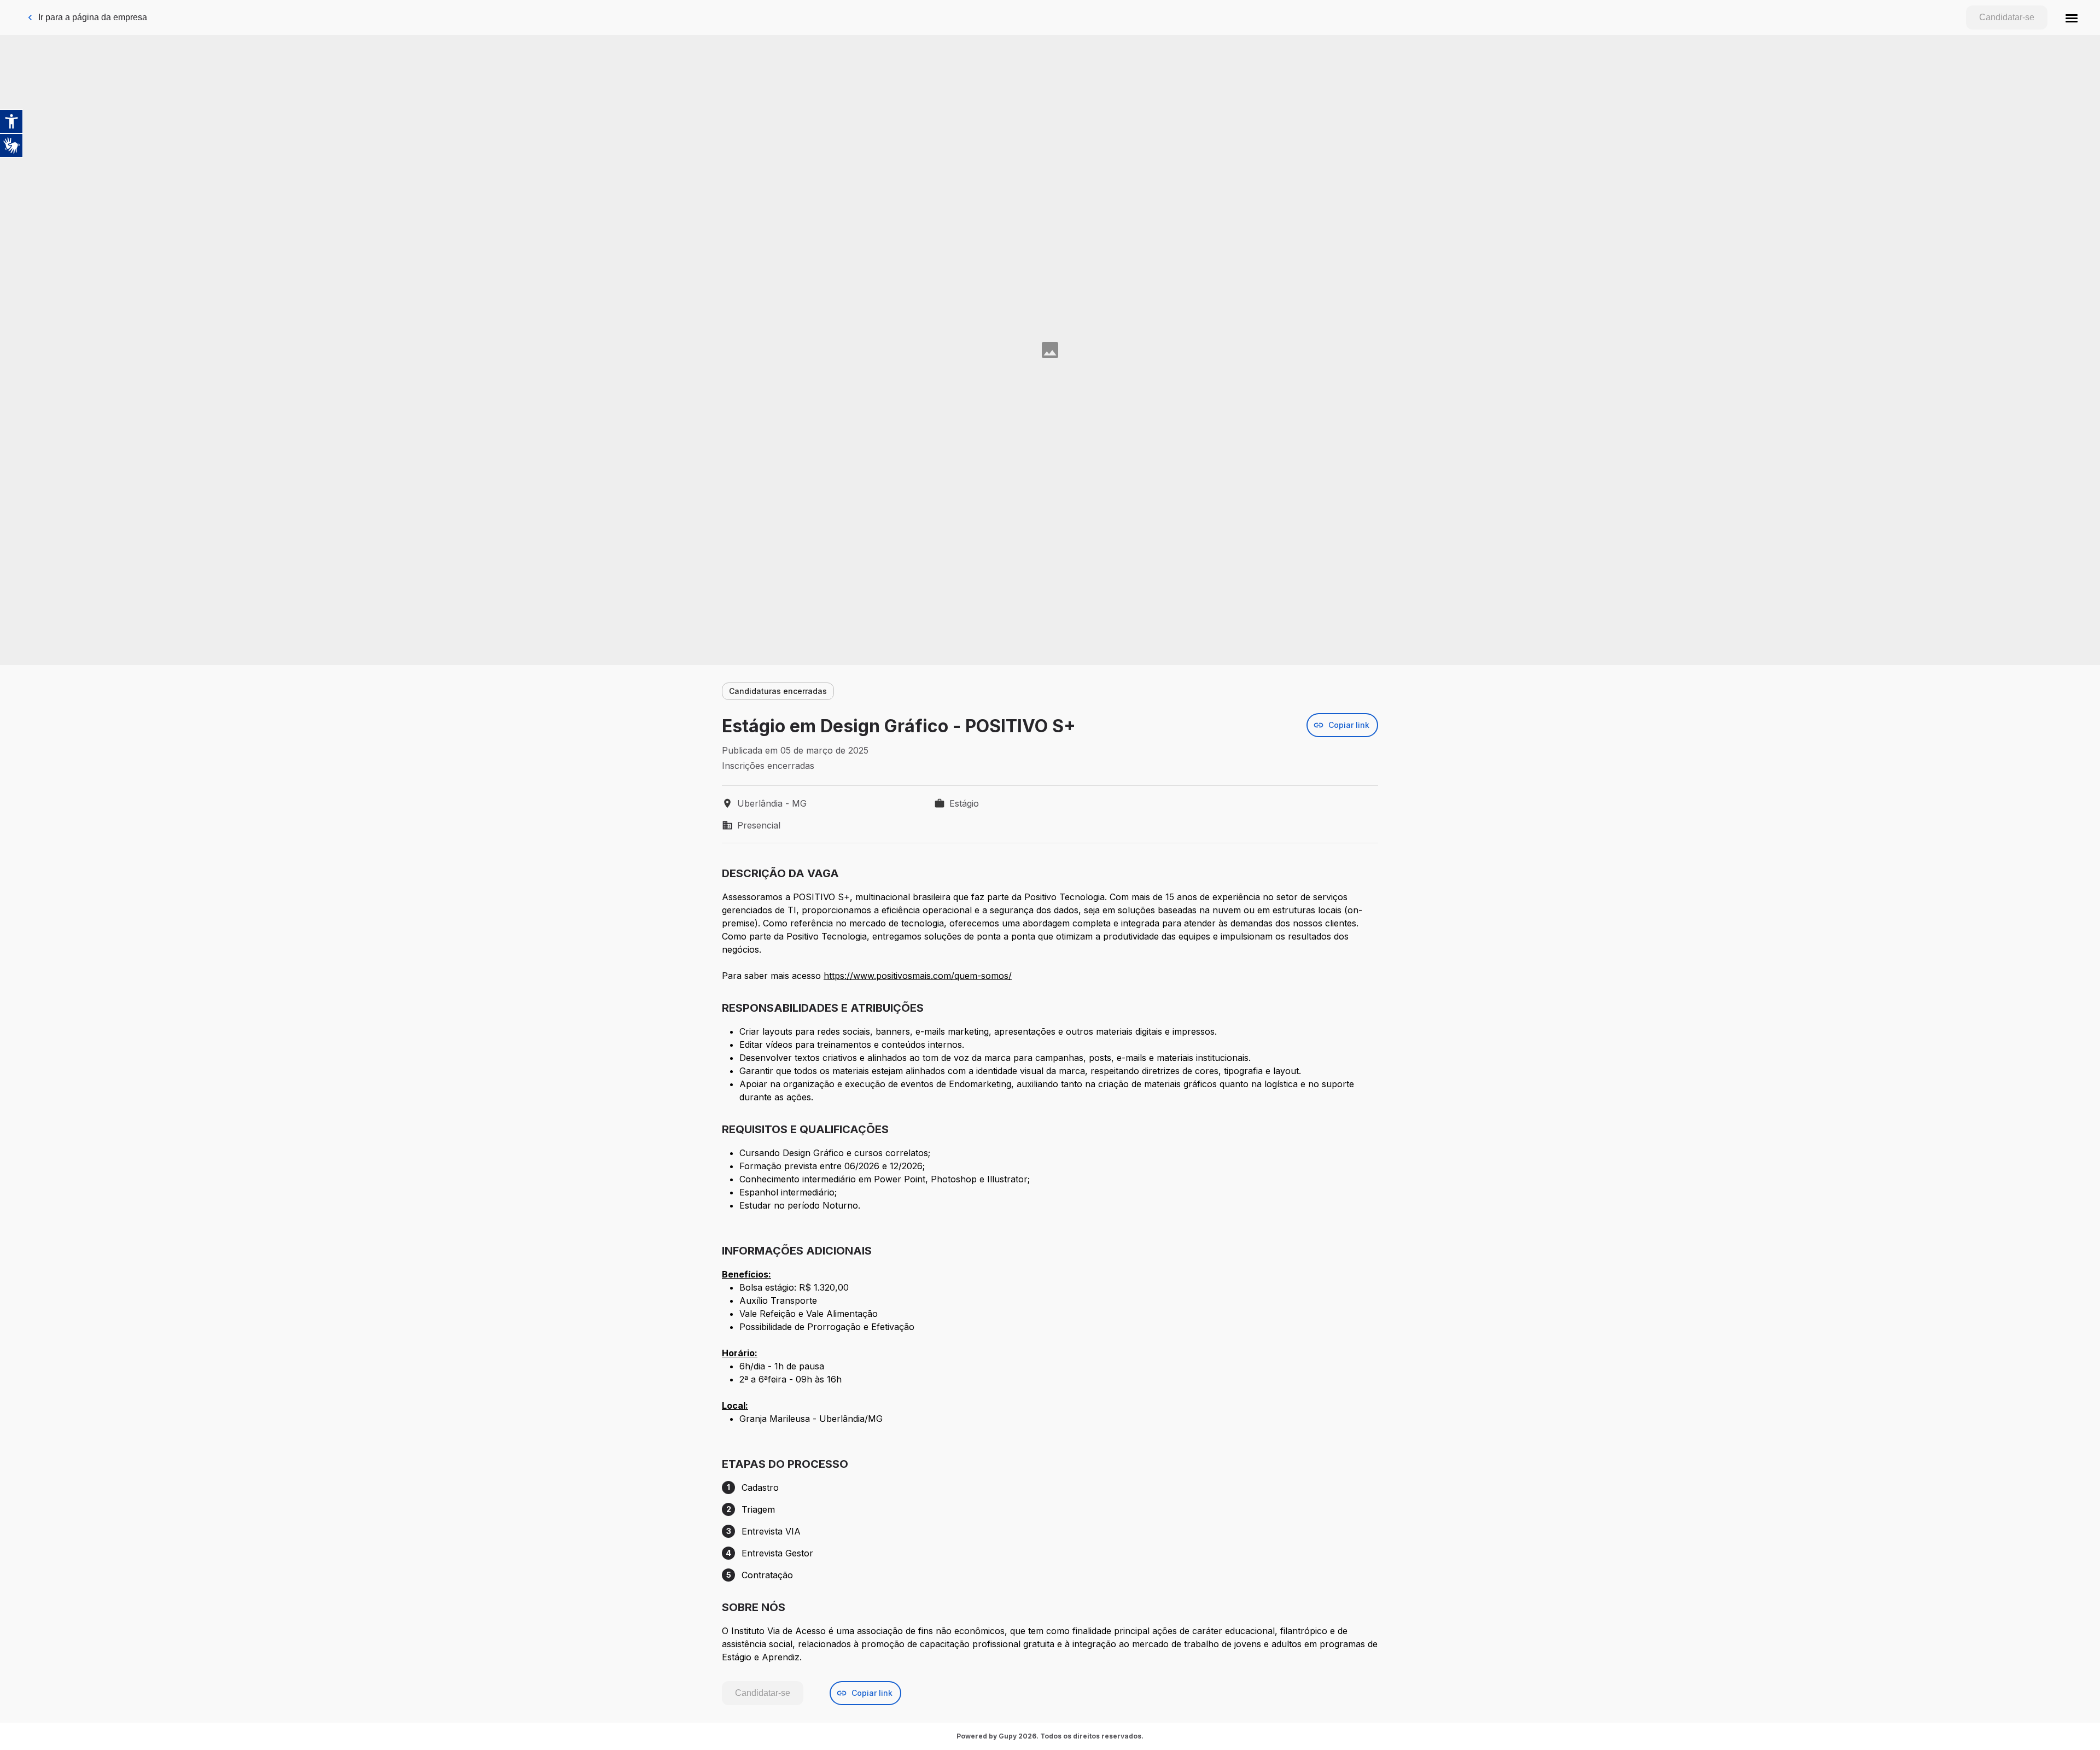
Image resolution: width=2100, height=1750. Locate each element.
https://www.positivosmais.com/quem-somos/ (918, 976)
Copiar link (1349, 725)
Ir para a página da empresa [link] (93, 17)
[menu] (2072, 17)
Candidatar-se (2007, 17)
